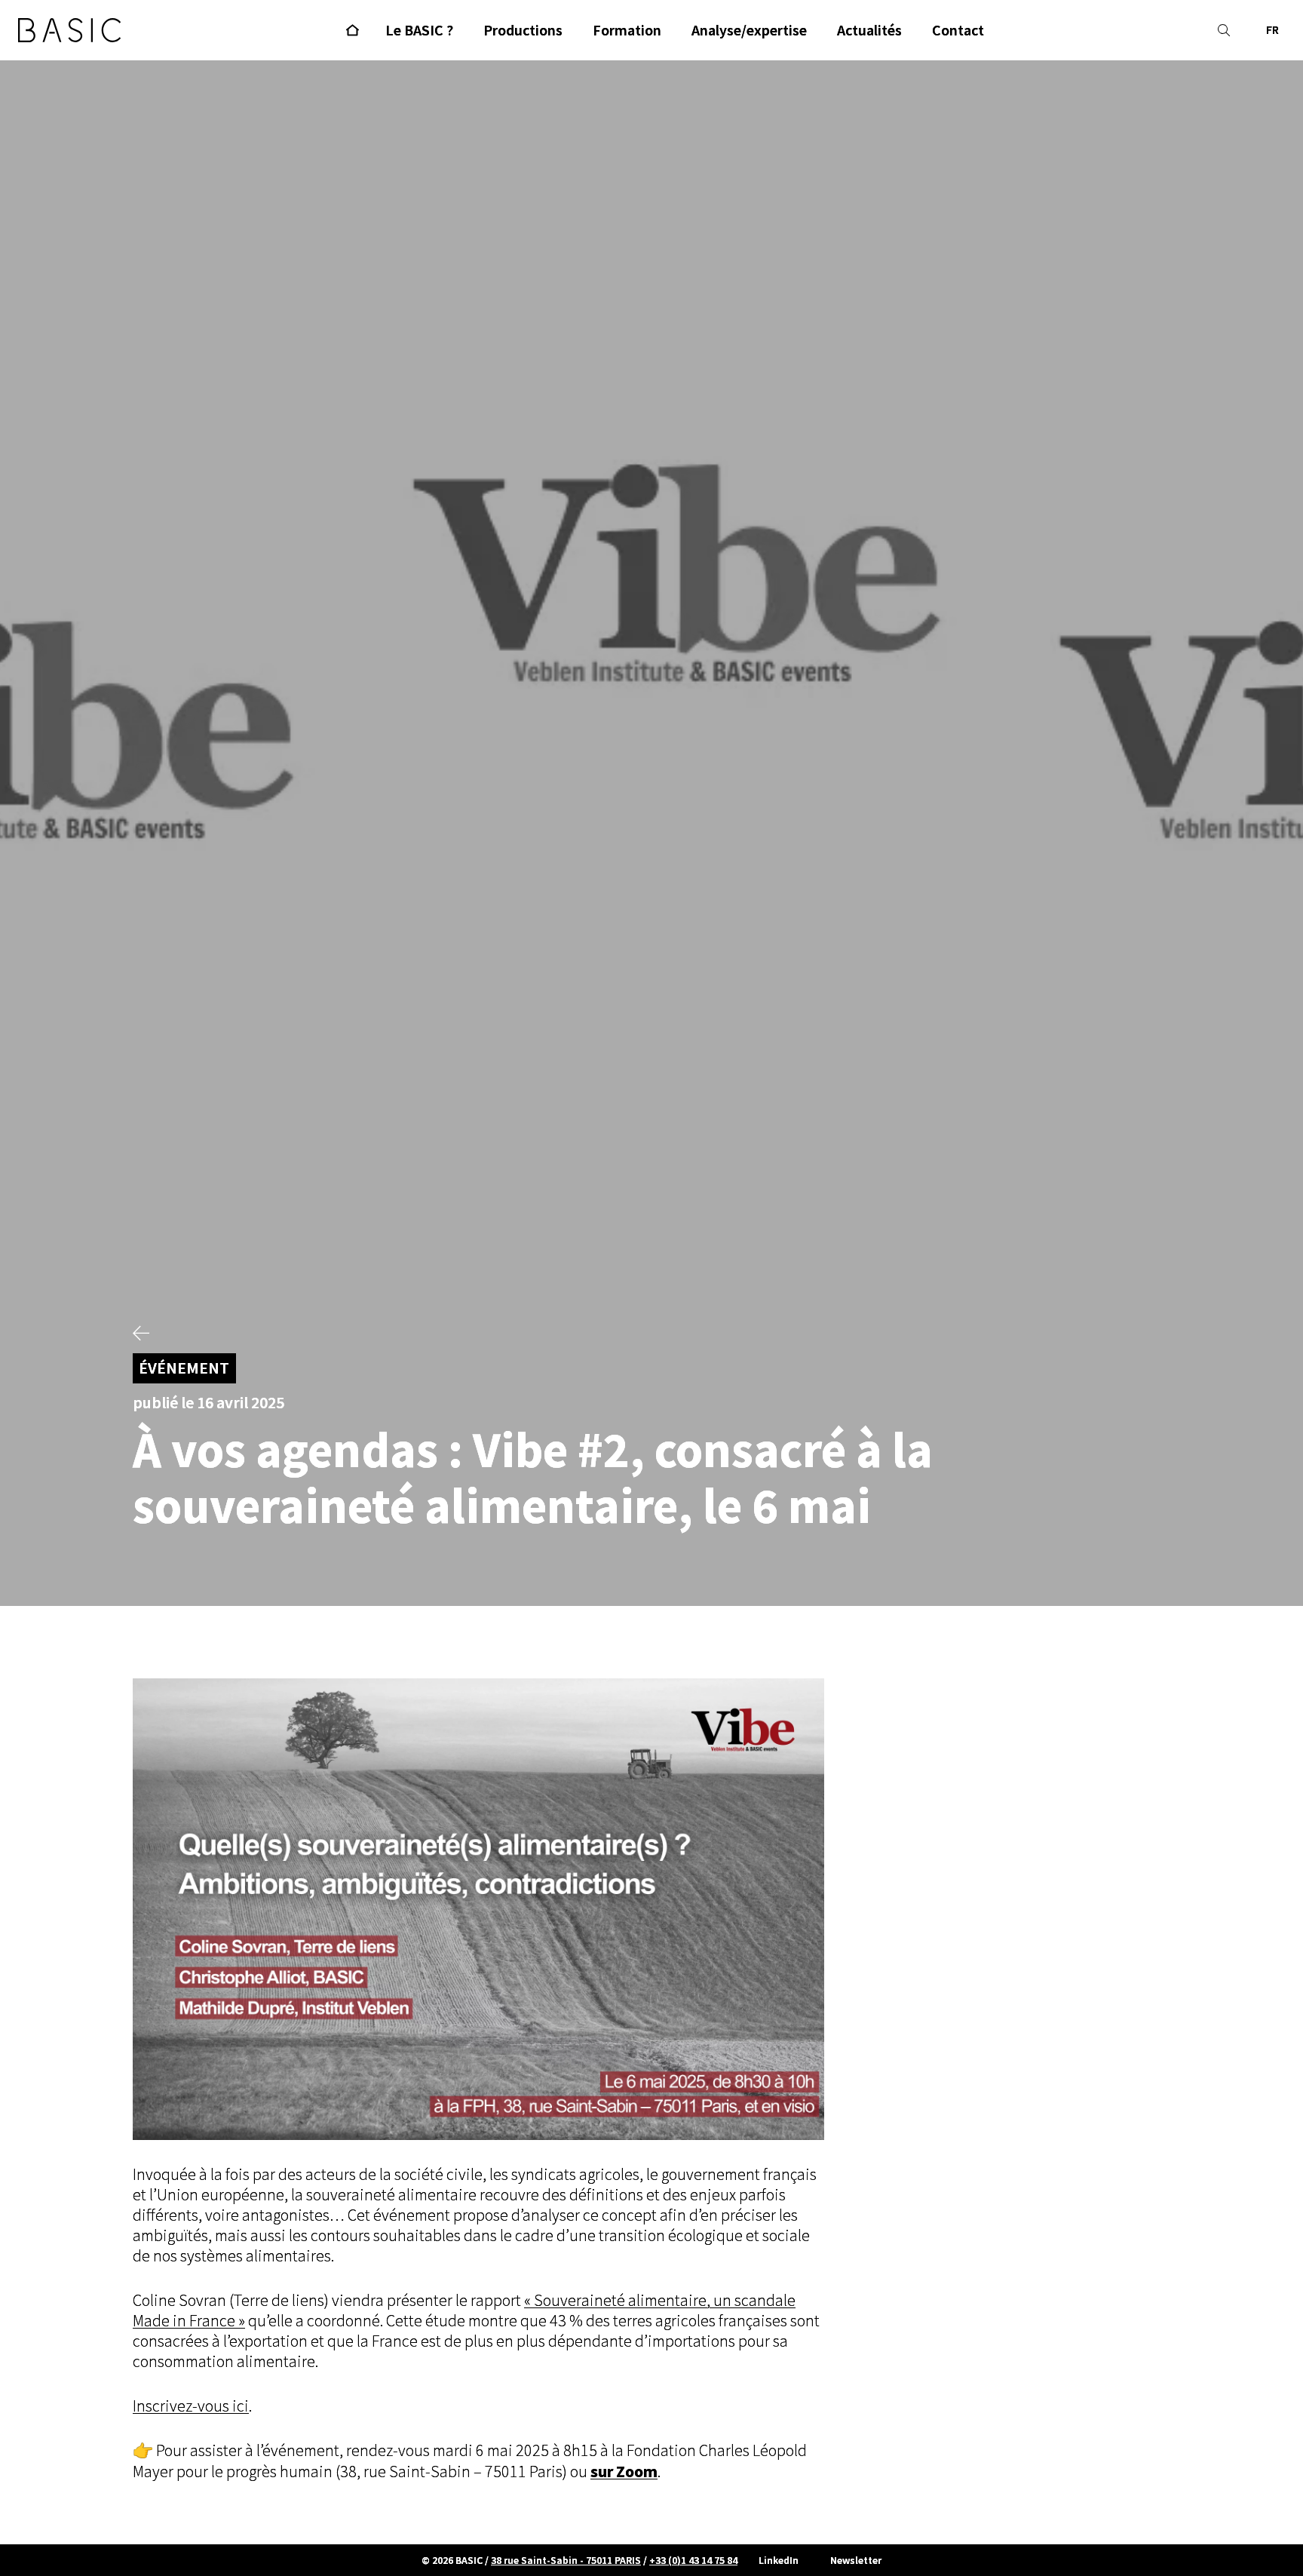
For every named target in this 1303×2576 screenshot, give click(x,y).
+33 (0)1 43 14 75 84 (693, 2560)
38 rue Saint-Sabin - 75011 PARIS (566, 2560)
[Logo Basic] (69, 30)
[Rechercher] (1224, 30)
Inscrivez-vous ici (191, 2406)
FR (1272, 30)
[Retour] (141, 1335)
